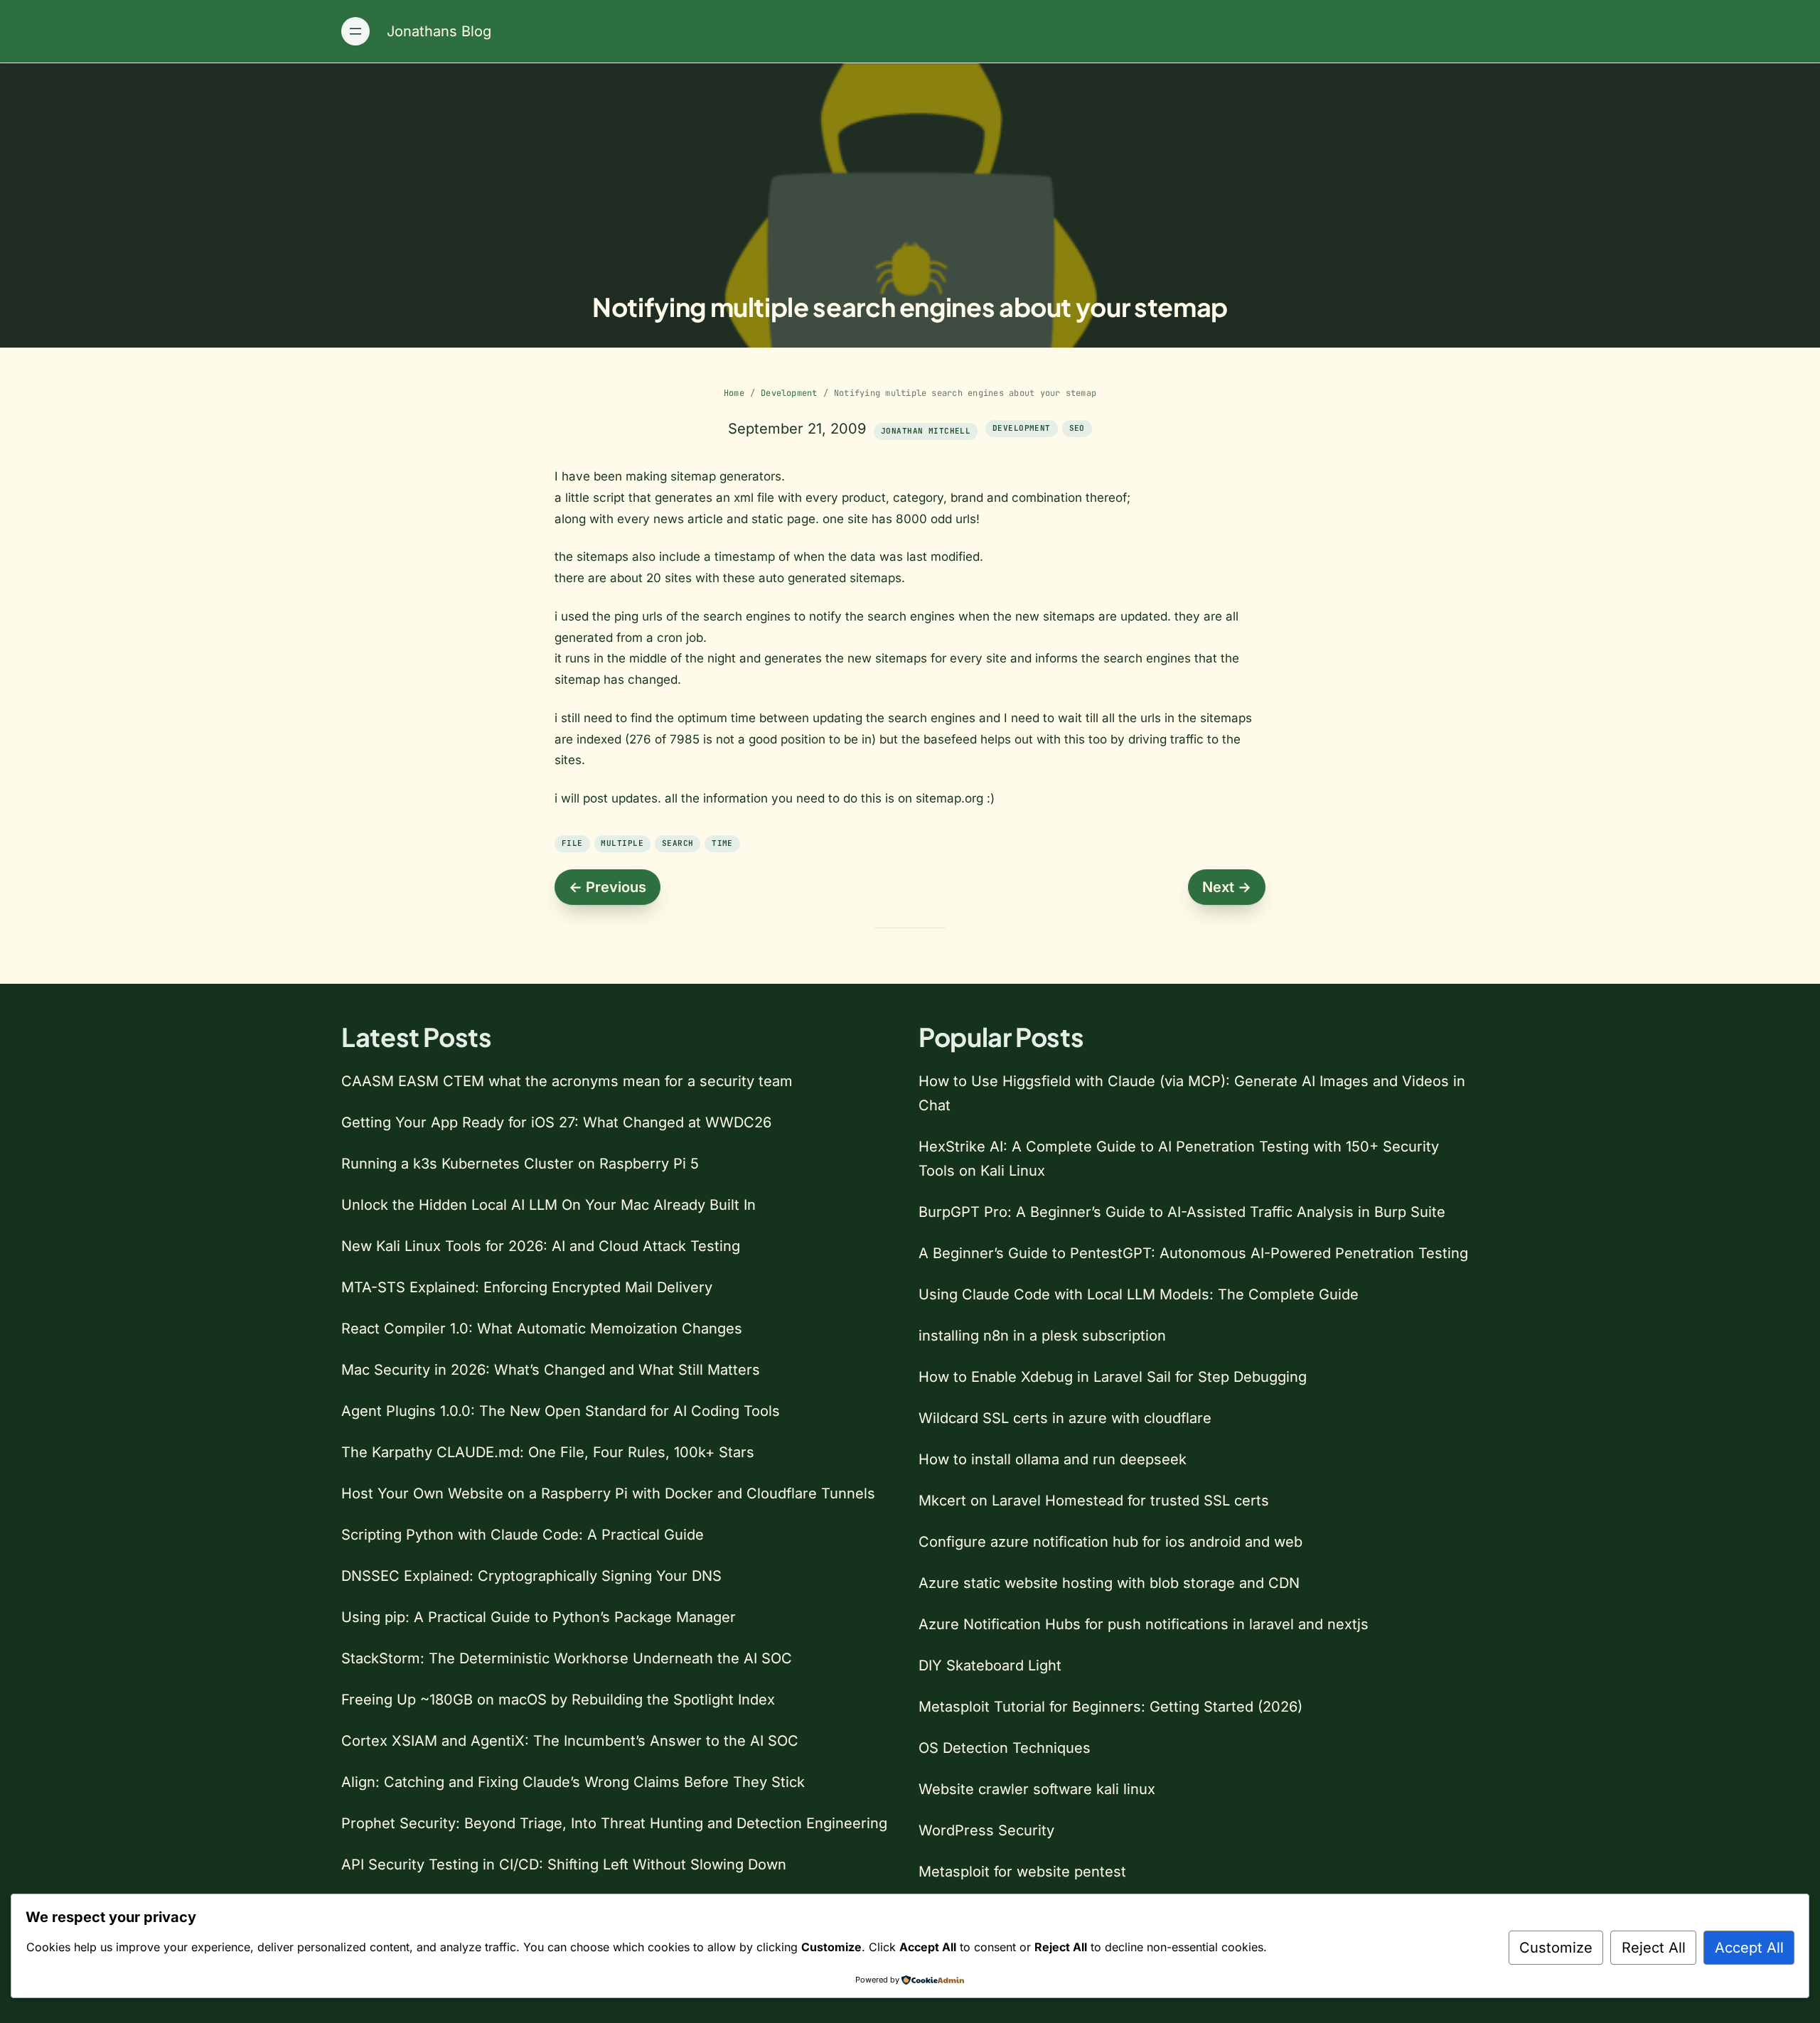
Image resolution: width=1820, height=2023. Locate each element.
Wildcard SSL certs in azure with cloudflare (1065, 1418)
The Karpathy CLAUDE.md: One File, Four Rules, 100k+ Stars (548, 1452)
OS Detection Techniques (1005, 1748)
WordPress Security (986, 1830)
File (572, 843)
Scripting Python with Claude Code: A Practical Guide (523, 1535)
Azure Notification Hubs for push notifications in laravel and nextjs (1144, 1624)
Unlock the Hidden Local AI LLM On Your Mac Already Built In (548, 1205)
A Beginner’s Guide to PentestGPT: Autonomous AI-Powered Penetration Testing (1193, 1253)
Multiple (622, 843)
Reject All (1654, 1948)
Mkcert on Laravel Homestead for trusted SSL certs (1094, 1501)
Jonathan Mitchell (926, 431)
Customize (1556, 1948)
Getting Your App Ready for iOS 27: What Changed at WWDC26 (556, 1122)
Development (789, 393)
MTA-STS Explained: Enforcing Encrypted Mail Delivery (527, 1287)
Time (722, 843)
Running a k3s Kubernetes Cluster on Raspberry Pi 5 (520, 1164)
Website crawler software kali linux (1037, 1789)
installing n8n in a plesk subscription (1042, 1336)
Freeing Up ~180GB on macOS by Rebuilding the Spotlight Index (558, 1700)
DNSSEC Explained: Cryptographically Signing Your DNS (531, 1576)
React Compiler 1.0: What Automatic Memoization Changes (542, 1329)
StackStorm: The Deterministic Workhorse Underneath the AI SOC (567, 1658)
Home (734, 393)
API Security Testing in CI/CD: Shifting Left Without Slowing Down (564, 1864)
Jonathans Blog (439, 31)
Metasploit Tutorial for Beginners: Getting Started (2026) (1110, 1707)
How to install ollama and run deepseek (1053, 1459)
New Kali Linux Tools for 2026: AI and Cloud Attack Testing (541, 1246)
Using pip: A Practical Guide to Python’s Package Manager (539, 1617)
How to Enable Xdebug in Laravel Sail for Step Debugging (1113, 1377)
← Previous (607, 887)
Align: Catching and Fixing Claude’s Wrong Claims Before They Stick (573, 1782)
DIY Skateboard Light (990, 1665)
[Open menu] (355, 31)
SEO (1077, 428)
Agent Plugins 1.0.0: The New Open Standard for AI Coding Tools (561, 1411)
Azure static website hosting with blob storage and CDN (1109, 1583)
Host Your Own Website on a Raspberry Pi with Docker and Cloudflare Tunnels (608, 1493)
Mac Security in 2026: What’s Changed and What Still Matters (551, 1370)
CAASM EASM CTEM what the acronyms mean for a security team (567, 1081)
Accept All (1749, 1948)
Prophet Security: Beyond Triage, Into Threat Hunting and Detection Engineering (614, 1823)
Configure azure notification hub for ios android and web (1110, 1542)
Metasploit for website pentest (1022, 1872)
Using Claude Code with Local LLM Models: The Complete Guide (1139, 1294)
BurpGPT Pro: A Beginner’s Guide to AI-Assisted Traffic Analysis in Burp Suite (1182, 1212)
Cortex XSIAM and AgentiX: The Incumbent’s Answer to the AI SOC (570, 1741)
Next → (1227, 887)
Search (678, 843)
